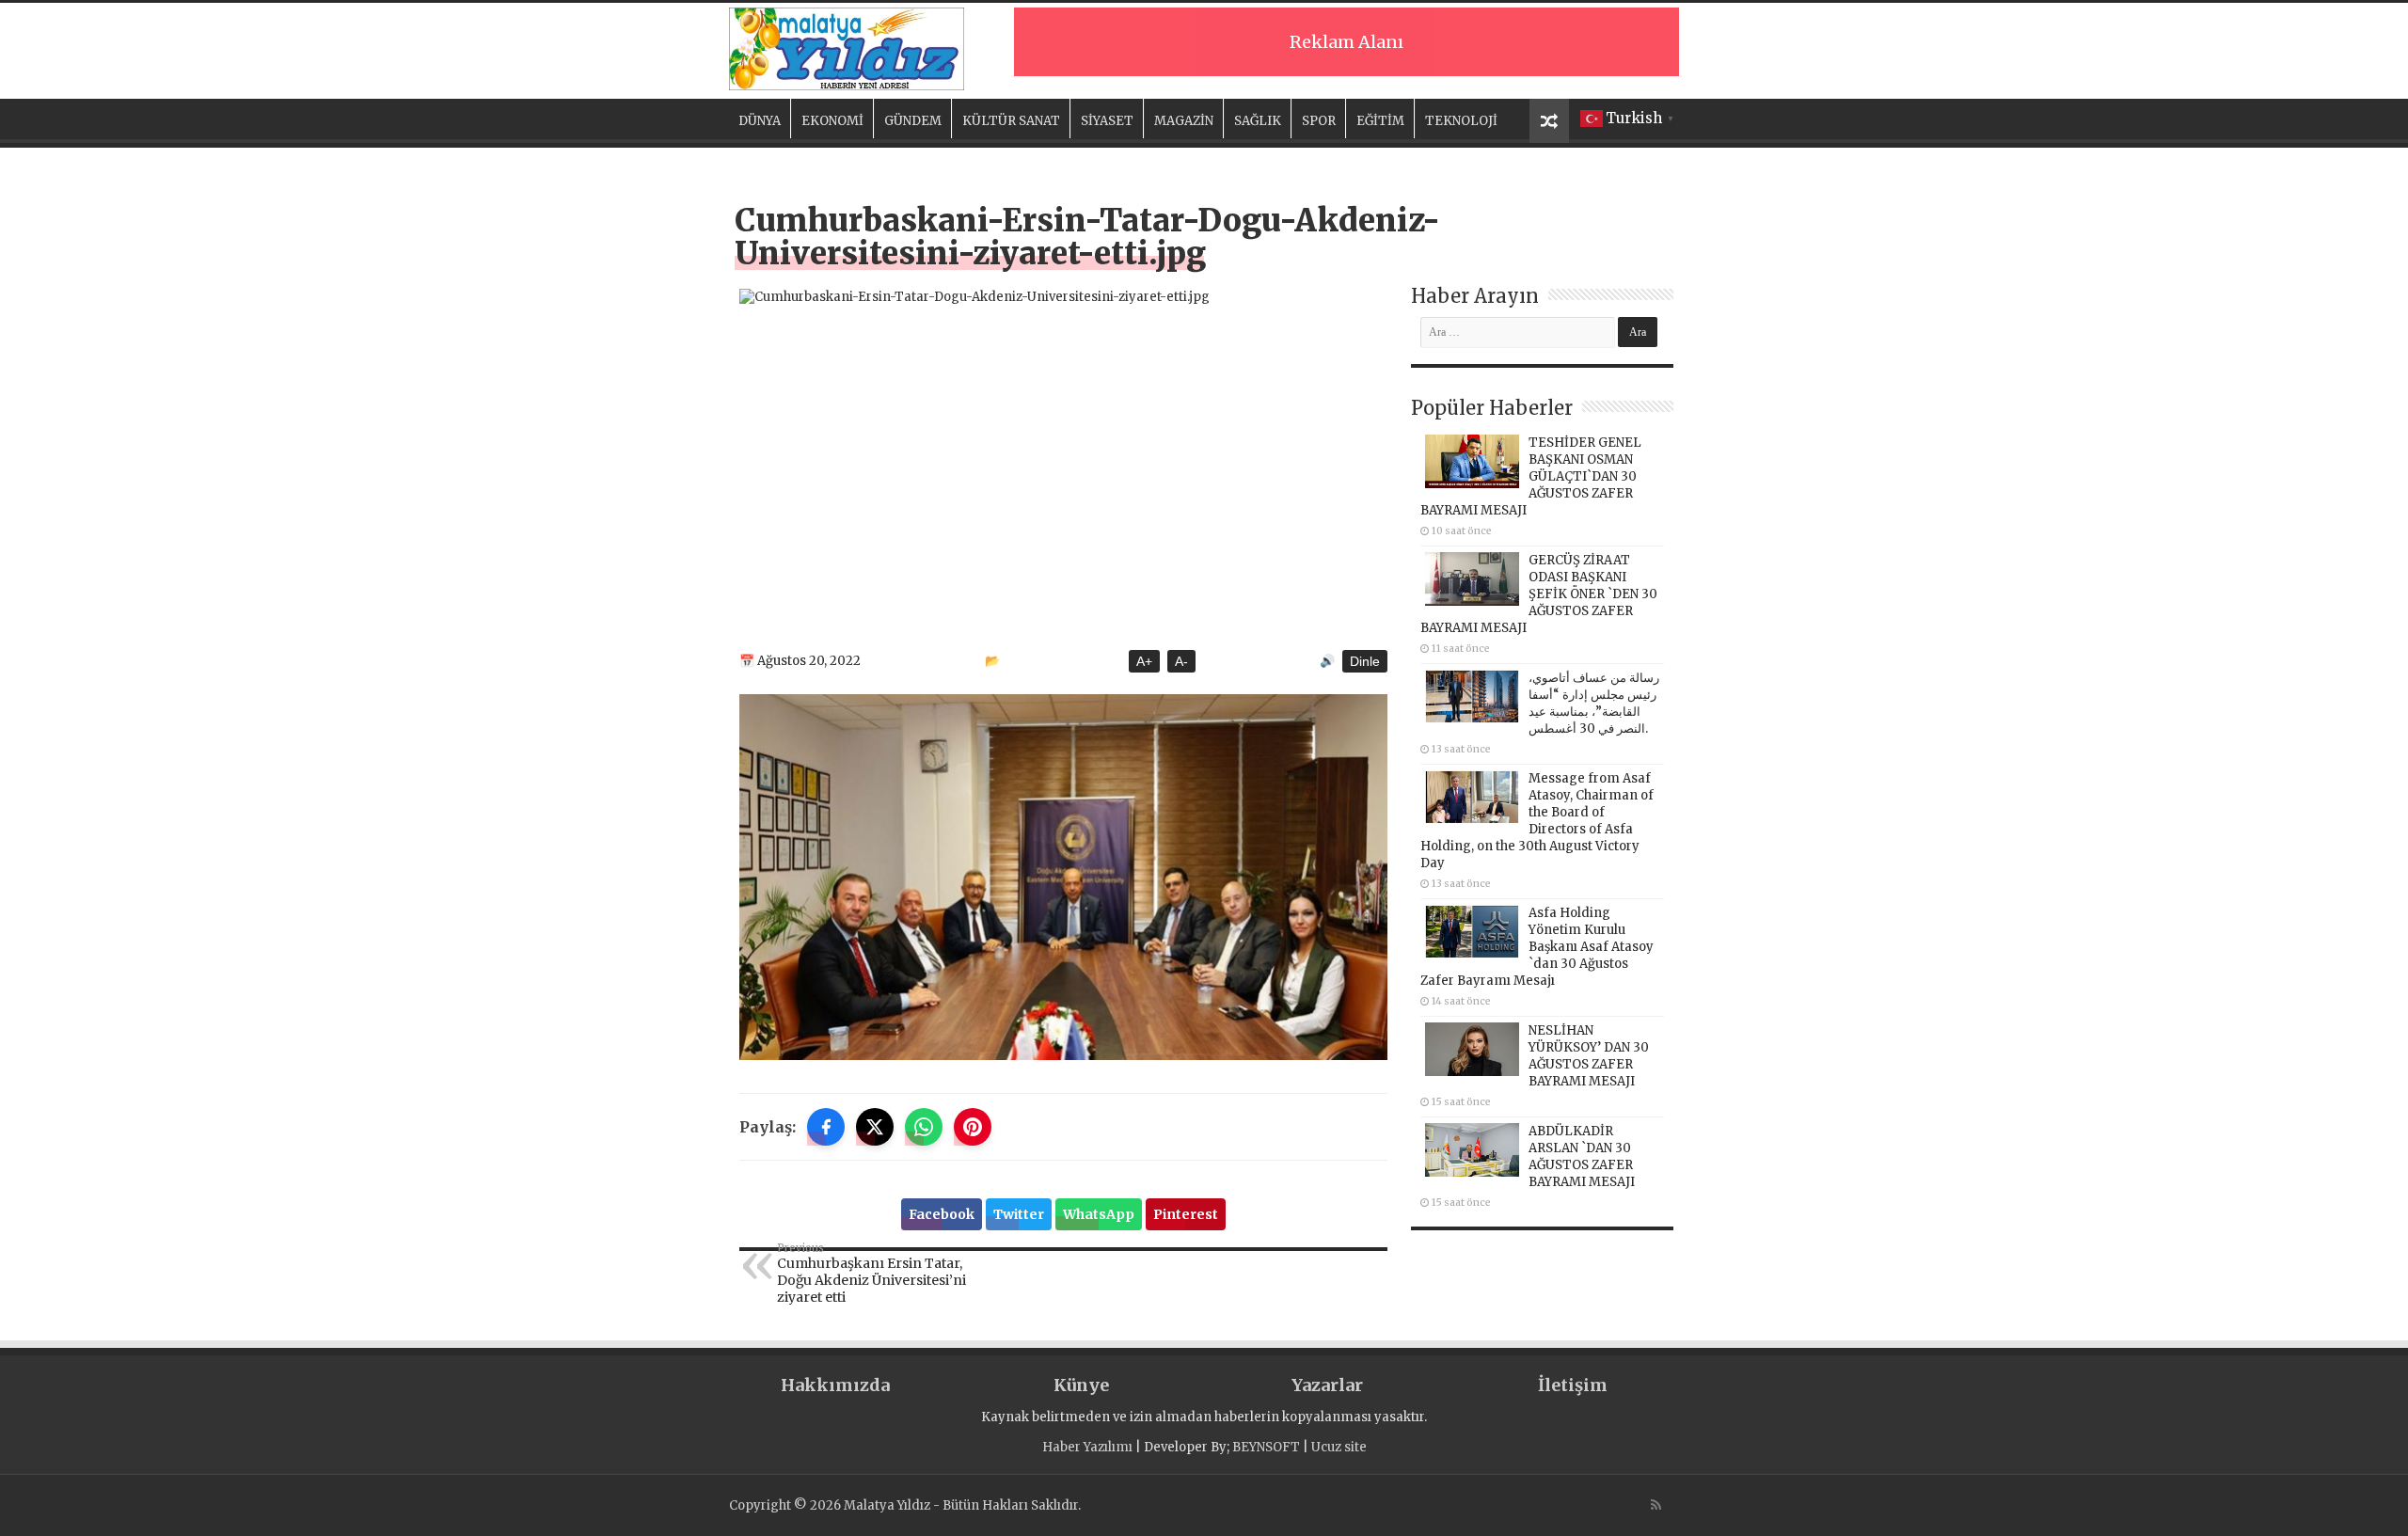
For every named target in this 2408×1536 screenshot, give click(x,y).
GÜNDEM (913, 121)
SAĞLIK (1258, 121)
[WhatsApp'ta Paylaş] (924, 1127)
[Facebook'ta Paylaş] (826, 1127)
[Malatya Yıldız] (847, 49)
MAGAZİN (1184, 121)
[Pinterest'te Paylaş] (973, 1127)
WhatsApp (1099, 1214)
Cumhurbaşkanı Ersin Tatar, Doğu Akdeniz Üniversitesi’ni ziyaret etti (871, 1274)
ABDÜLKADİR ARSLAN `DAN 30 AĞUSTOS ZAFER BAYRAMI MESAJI (1582, 1156)
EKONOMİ (832, 121)
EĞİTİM (1380, 121)
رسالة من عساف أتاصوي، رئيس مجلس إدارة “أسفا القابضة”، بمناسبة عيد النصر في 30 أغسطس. (1594, 703)
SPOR (1319, 121)
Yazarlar (1327, 1385)
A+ (1144, 661)
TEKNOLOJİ (1461, 121)
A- (1181, 661)
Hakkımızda (835, 1385)
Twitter (1019, 1214)
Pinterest (1186, 1214)
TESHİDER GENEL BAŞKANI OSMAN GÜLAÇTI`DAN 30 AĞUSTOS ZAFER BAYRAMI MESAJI (1531, 476)
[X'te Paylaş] (875, 1127)
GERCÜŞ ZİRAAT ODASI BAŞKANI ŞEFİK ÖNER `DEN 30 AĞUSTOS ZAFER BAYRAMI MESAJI (1539, 594)
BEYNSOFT (1266, 1447)
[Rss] (1656, 1505)
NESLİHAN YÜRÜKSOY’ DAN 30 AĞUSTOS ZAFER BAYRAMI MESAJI (1589, 1056)
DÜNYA (760, 121)
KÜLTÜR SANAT (1011, 121)
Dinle (1365, 661)
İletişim (1573, 1385)
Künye (1081, 1385)
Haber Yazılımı (1087, 1447)
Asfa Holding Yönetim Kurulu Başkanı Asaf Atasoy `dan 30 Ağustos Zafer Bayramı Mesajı (1537, 947)
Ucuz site (1339, 1447)
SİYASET (1107, 121)
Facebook (942, 1214)
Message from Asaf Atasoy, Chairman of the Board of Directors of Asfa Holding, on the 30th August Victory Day (1537, 821)
